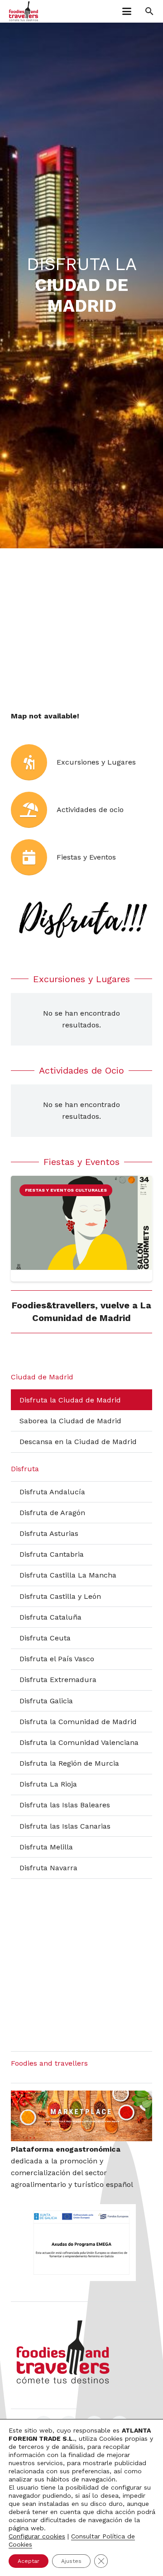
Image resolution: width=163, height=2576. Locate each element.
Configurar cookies (37, 2536)
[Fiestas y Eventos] (34, 857)
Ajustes (71, 2561)
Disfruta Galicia (46, 1701)
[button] (127, 11)
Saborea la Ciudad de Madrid (70, 1421)
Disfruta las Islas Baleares (65, 1805)
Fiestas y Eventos (86, 857)
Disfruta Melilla (46, 1847)
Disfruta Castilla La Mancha (68, 1575)
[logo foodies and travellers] (24, 11)
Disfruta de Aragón (52, 1513)
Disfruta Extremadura (58, 1680)
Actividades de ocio (90, 810)
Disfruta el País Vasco (57, 1659)
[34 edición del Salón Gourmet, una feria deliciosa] (81, 1223)
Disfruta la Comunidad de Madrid (78, 1722)
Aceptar (29, 2561)
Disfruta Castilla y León (60, 1596)
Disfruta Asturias (49, 1533)
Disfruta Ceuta (45, 1638)
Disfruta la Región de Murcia (69, 1763)
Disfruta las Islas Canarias (65, 1826)
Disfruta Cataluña (50, 1617)
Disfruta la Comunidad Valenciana (79, 1742)
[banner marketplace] (81, 2116)
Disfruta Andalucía (52, 1492)
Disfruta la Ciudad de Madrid (70, 1400)
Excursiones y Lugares (96, 762)
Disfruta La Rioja (48, 1784)
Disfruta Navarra (48, 1868)
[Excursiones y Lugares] (34, 762)
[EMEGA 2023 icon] (81, 2243)
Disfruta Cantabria (52, 1554)
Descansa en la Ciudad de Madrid (78, 1442)
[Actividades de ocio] (34, 810)
